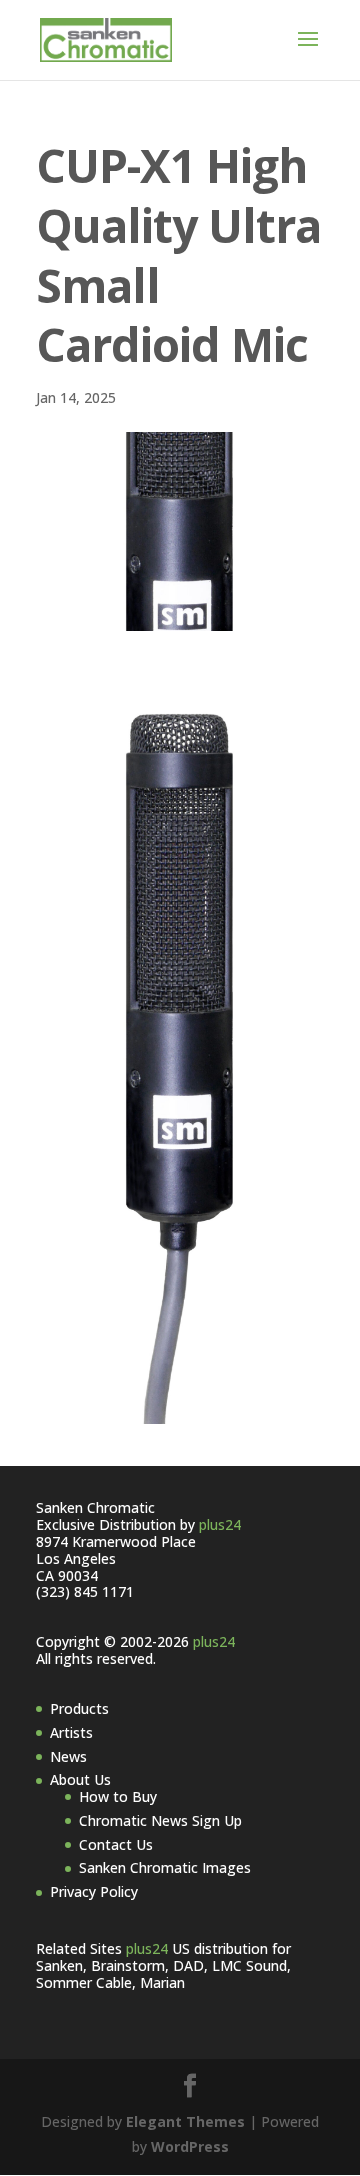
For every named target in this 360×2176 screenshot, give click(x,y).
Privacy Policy (94, 1891)
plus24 (220, 1524)
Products (79, 1708)
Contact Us (116, 1844)
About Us (80, 1779)
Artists (71, 1732)
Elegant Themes (185, 2121)
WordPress (190, 2146)
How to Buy (118, 1796)
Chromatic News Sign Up (160, 1820)
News (68, 1756)
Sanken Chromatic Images (165, 1867)
